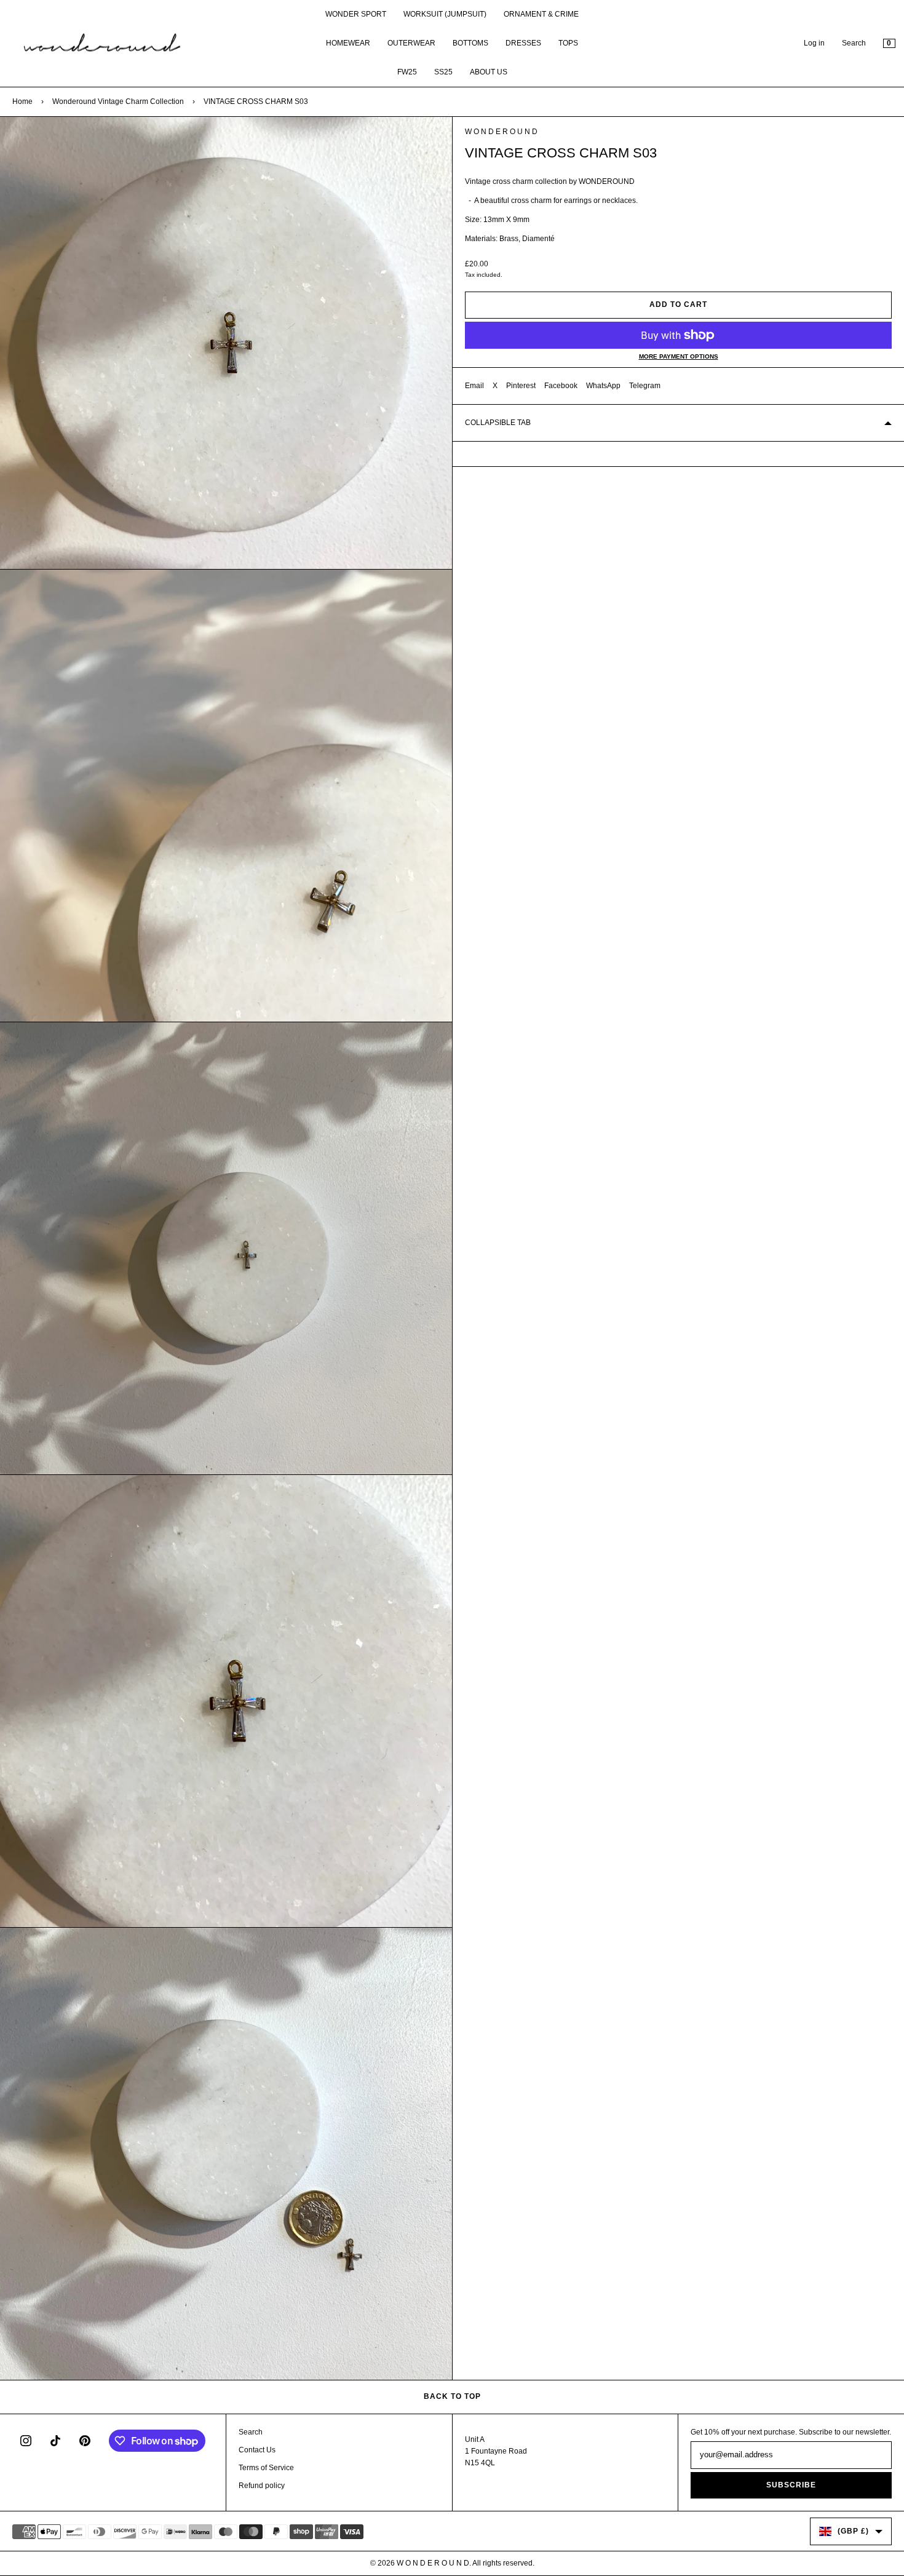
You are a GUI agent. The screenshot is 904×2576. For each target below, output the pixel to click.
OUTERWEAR (411, 43)
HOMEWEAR (348, 43)
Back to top (452, 2396)
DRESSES (523, 43)
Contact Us (257, 2450)
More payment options (679, 356)
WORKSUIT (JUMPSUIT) (445, 14)
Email (474, 386)
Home (22, 101)
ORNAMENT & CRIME (541, 14)
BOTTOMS (470, 43)
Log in (814, 43)
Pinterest (521, 386)
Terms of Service (266, 2468)
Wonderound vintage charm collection (118, 101)
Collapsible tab (498, 423)
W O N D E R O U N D (501, 132)
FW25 (407, 72)
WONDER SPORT (356, 14)
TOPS (568, 43)
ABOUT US (489, 72)
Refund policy (262, 2486)
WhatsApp (603, 386)
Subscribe (791, 2485)
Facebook (561, 386)
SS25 (443, 72)
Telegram (645, 386)
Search (854, 43)
